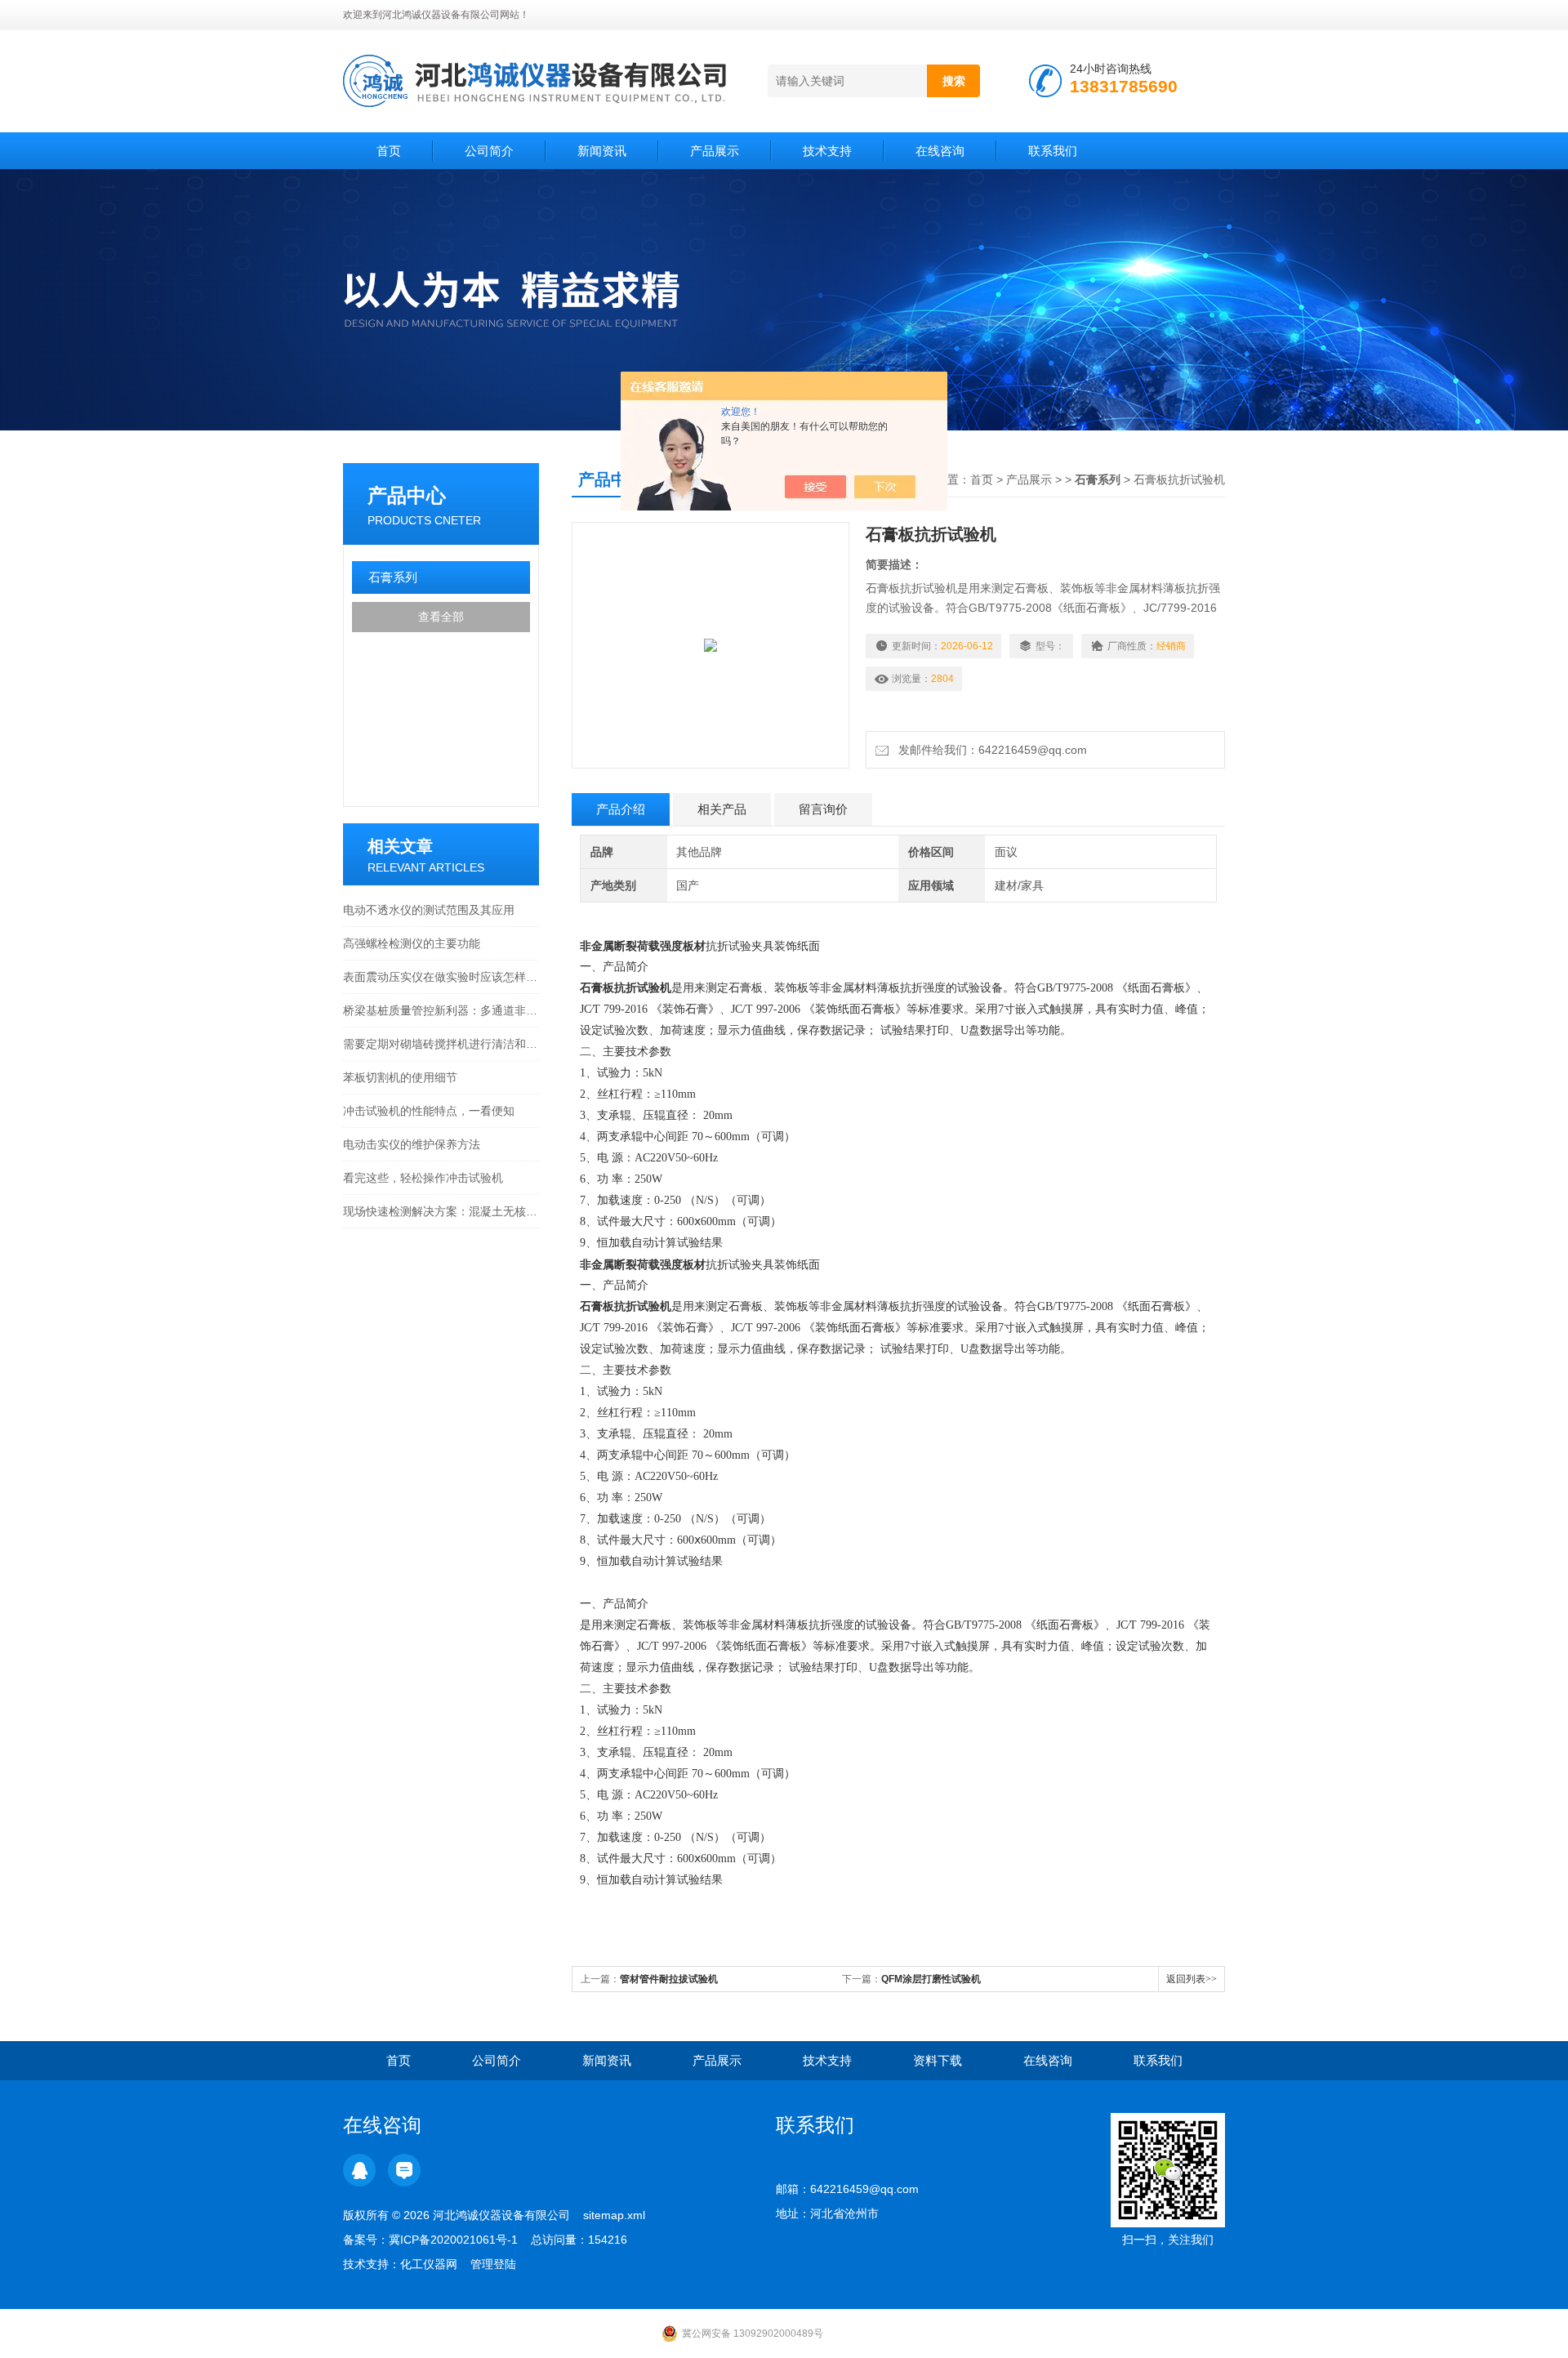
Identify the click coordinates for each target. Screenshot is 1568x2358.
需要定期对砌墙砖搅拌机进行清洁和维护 (441, 1044)
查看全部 (441, 617)
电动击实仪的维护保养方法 (412, 1144)
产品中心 (407, 495)
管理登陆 (493, 2264)
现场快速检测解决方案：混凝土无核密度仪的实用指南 (441, 1211)
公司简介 (489, 151)
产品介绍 (621, 809)
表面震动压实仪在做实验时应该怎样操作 (441, 977)
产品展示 (715, 151)
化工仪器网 (429, 2264)
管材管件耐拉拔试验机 (669, 1979)
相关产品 (722, 809)
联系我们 (1053, 151)
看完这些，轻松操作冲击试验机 (423, 1178)
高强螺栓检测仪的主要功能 (412, 943)
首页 (389, 151)
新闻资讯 (602, 151)
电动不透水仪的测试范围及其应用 (429, 910)
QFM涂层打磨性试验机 (931, 1979)
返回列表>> (1192, 1979)
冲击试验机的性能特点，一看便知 (429, 1111)
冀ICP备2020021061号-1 (453, 2240)
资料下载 (938, 2060)
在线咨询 (940, 151)
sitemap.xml (614, 2215)
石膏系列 (393, 577)
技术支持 (827, 151)
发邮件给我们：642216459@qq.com (989, 750)
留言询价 (823, 809)
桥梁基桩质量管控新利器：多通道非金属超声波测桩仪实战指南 (441, 1010)
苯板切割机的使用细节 (400, 1077)
